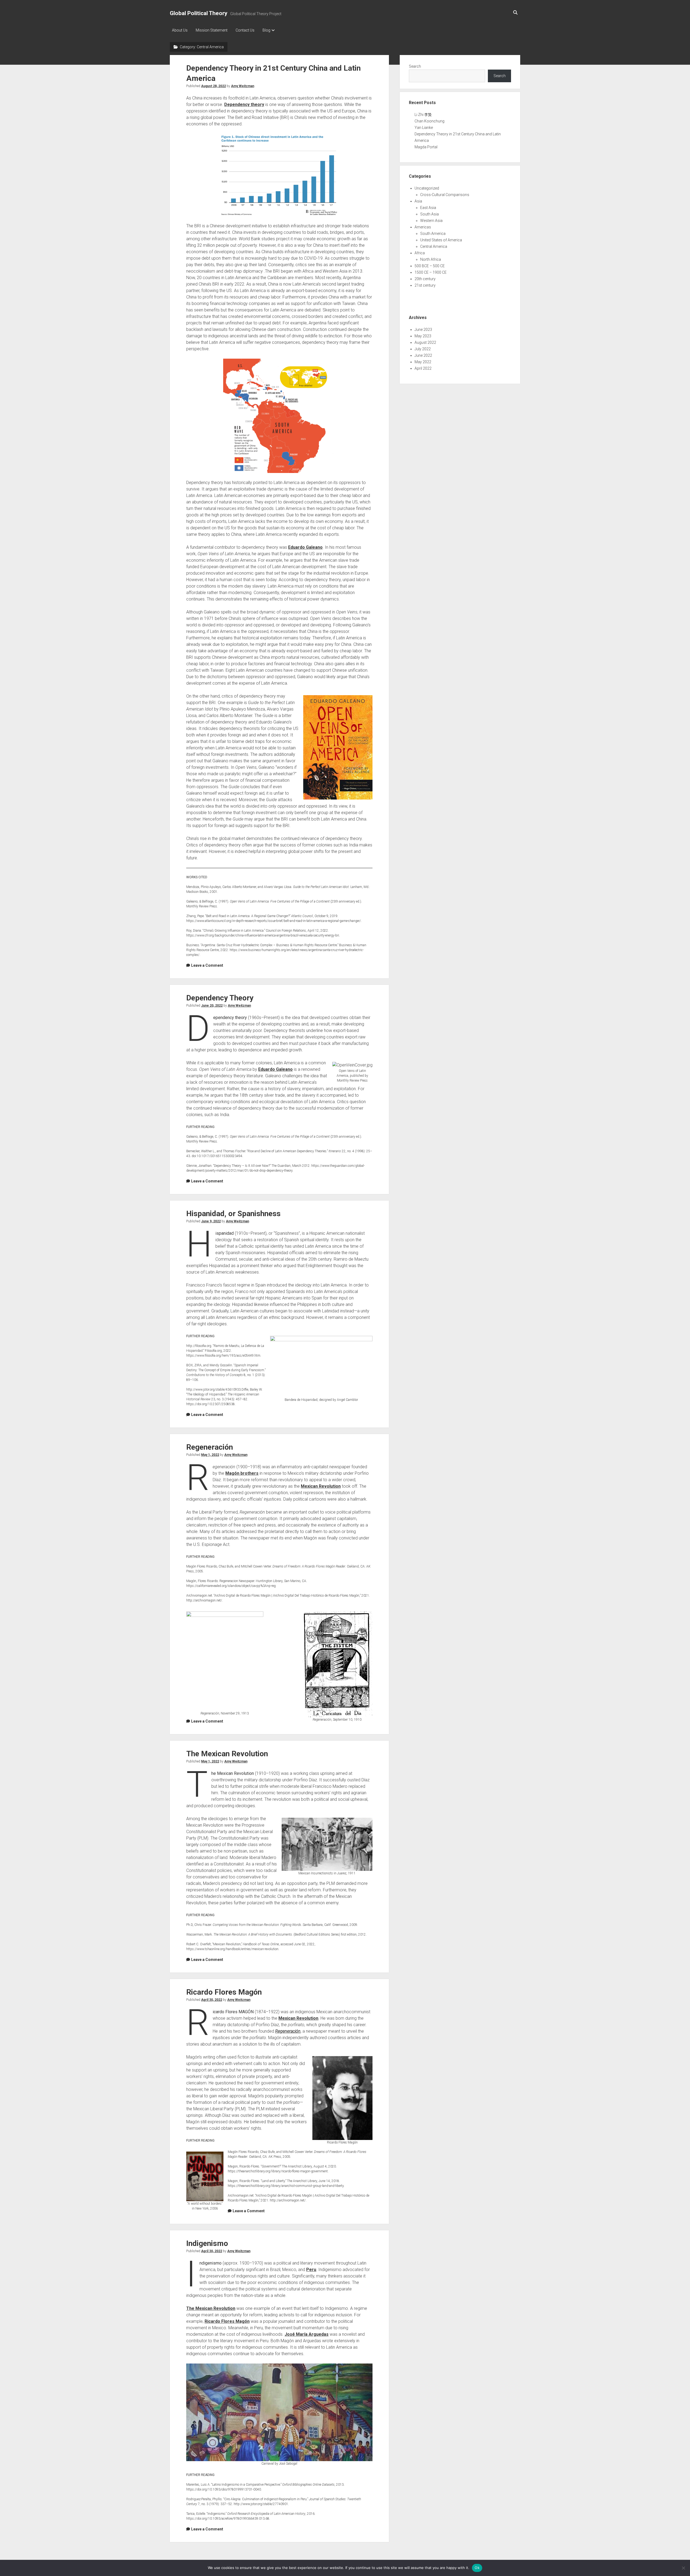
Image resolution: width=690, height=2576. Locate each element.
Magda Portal (426, 147)
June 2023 (423, 330)
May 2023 (423, 336)
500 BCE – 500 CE (430, 266)
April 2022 (423, 368)
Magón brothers (242, 1473)
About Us (180, 30)
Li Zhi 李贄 (423, 115)
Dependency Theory (220, 998)
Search (415, 66)
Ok (477, 2568)
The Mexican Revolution (227, 1754)
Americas (423, 227)
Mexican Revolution (321, 1486)
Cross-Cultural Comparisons (445, 195)
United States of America (441, 240)
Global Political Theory (199, 13)
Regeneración (210, 1447)
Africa (420, 253)
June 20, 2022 (212, 1006)
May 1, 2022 (210, 1455)
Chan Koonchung (429, 121)
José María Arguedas (307, 2334)
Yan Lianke (424, 128)
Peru (311, 2270)
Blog (266, 30)
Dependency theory (244, 104)
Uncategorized (427, 188)
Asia (418, 201)
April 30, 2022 (212, 2000)
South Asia (429, 214)
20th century (425, 279)
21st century (425, 285)
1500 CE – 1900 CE (431, 272)
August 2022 (425, 342)
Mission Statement (212, 30)
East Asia (428, 208)
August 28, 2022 (213, 86)
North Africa (431, 259)
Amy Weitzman (243, 86)
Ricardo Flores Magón (224, 1992)
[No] (683, 2568)
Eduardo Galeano (305, 547)
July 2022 (423, 349)
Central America (434, 246)
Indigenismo (207, 2243)
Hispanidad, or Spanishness (233, 1214)
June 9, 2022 (211, 1221)
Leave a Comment (207, 965)
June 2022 (423, 355)
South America (433, 234)
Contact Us (245, 30)
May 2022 (423, 362)
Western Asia (431, 221)
